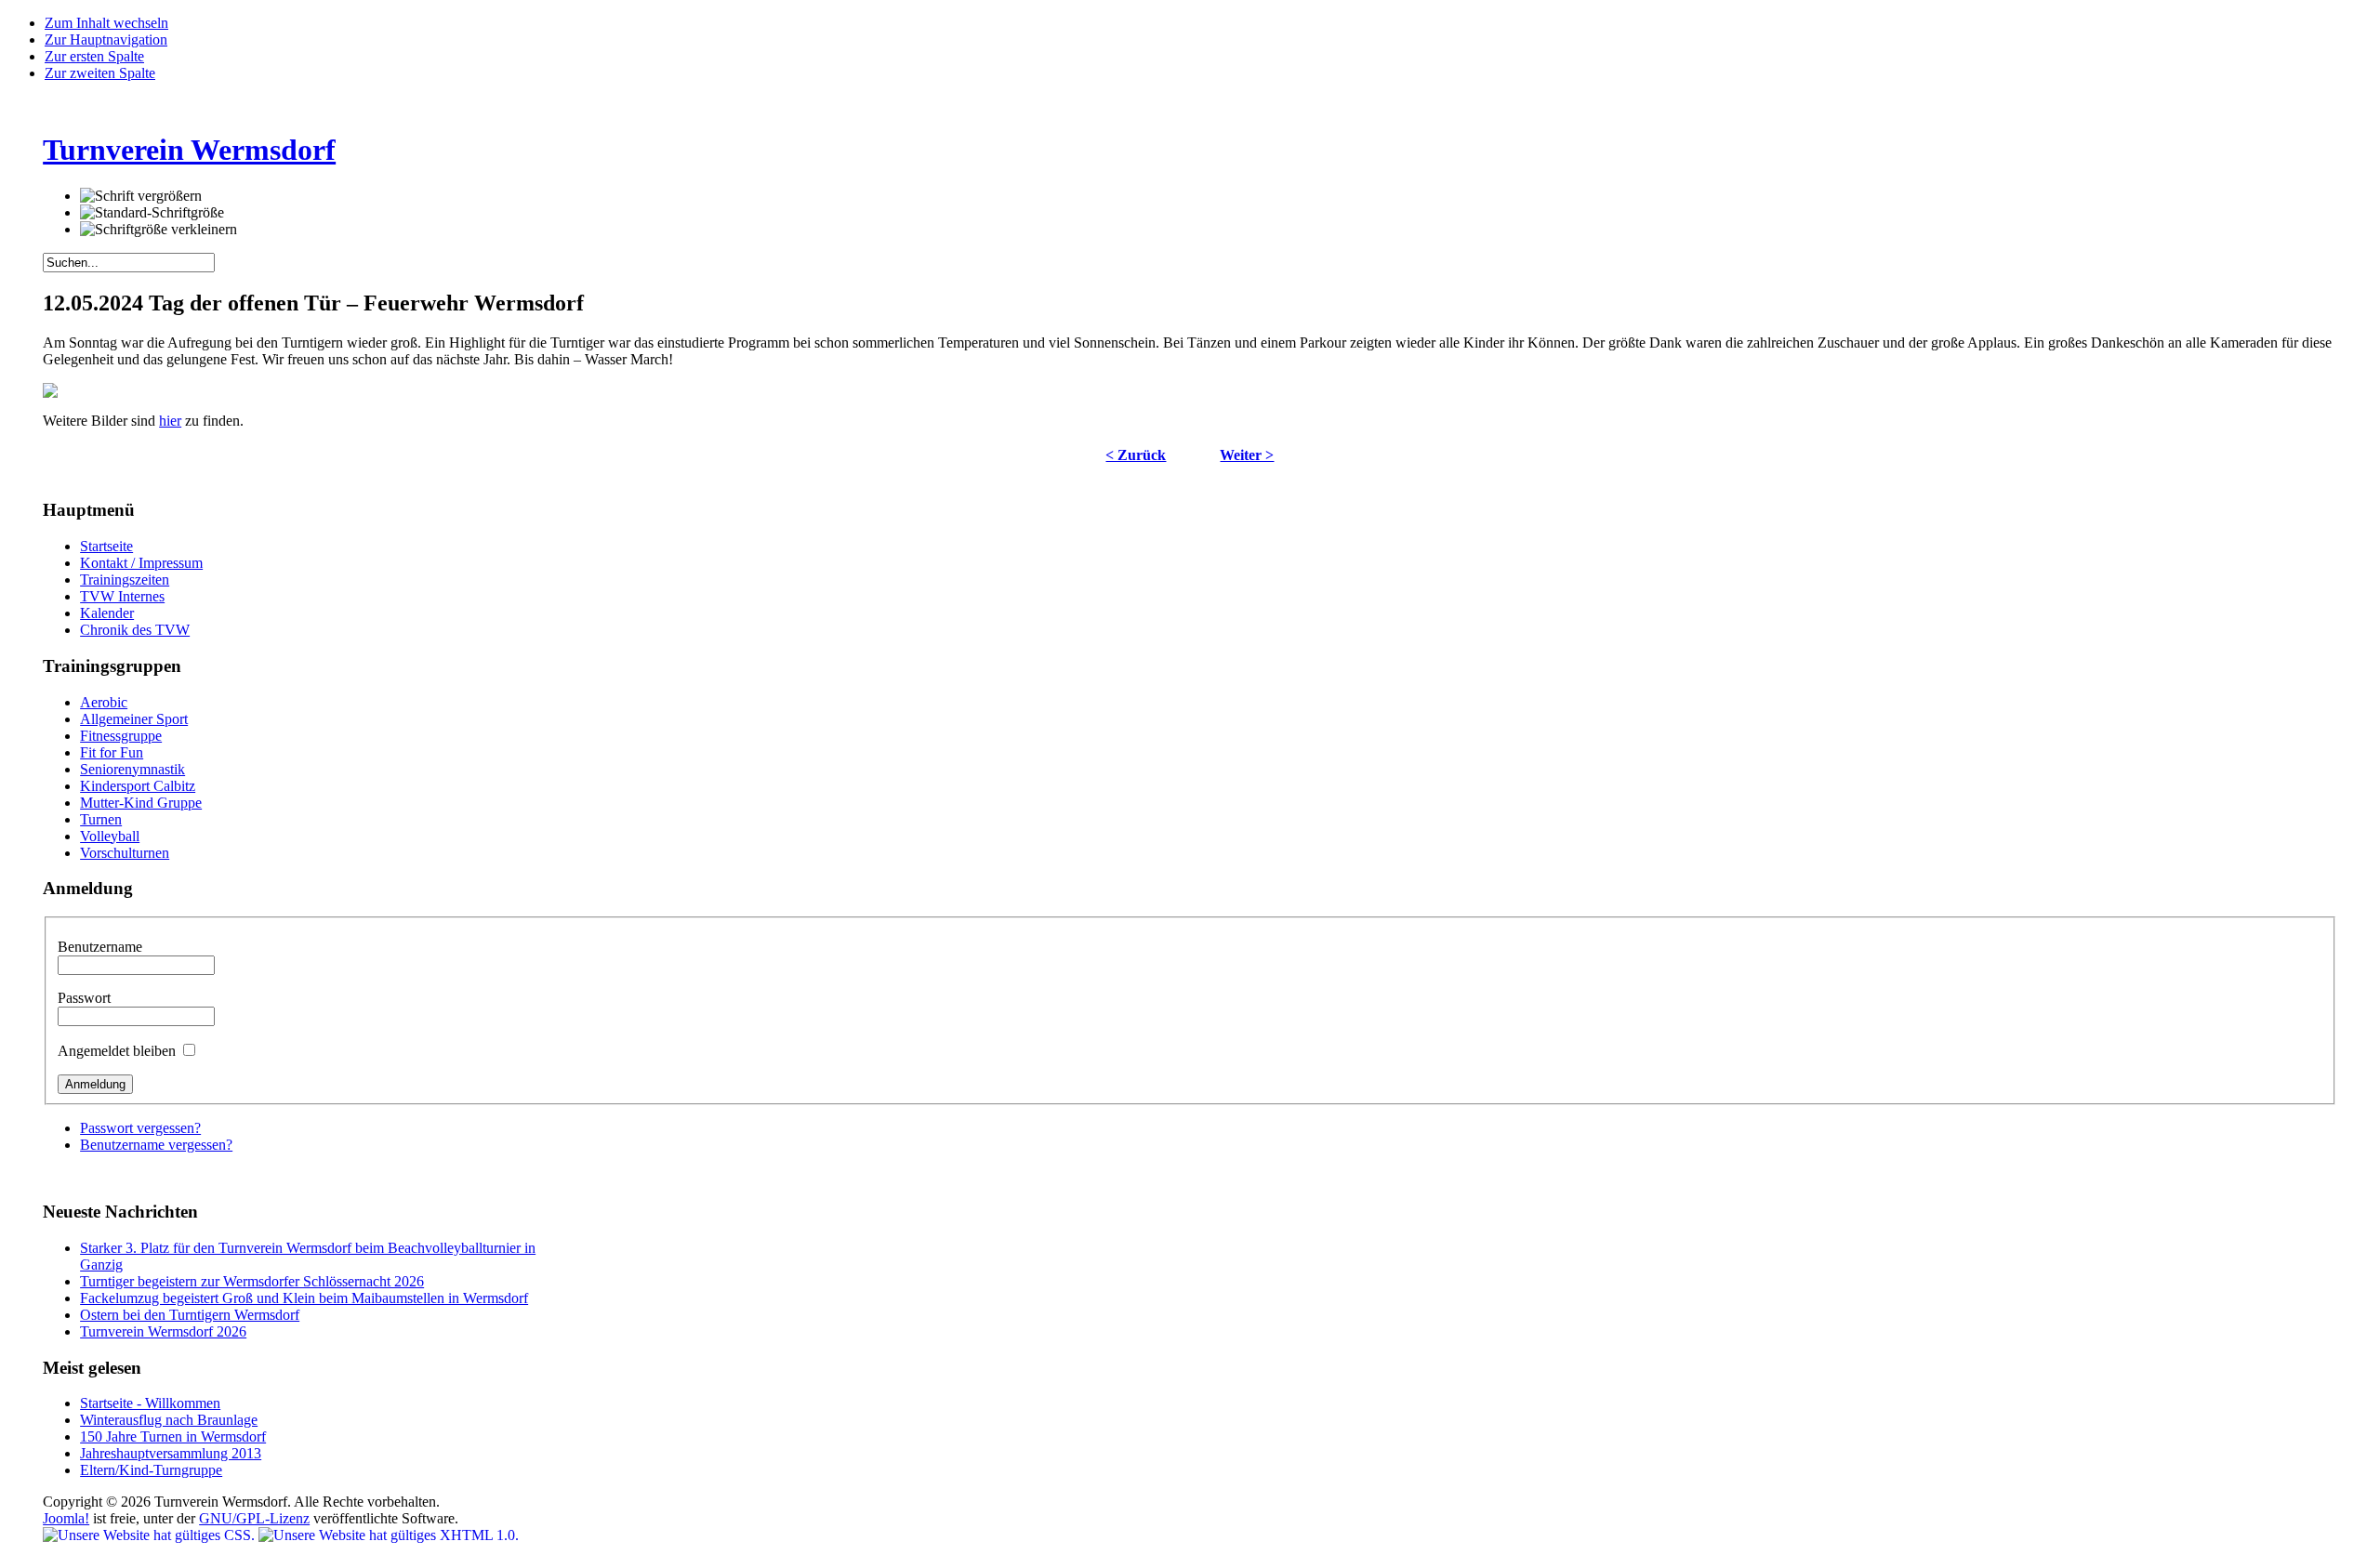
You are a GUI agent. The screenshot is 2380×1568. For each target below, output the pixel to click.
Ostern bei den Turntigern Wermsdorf (190, 1315)
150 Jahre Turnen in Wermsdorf (173, 1436)
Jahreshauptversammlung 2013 (171, 1453)
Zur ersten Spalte (94, 56)
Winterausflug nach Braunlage (169, 1420)
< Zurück (1136, 455)
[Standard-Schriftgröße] (152, 213)
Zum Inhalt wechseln (106, 23)
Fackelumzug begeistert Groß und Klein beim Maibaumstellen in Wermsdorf (304, 1298)
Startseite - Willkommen (150, 1403)
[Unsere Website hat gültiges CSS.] (151, 1535)
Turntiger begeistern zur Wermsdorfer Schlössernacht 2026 (252, 1281)
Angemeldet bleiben (119, 1051)
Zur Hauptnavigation (106, 40)
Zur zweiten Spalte (100, 73)
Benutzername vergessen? (156, 1145)
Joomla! (66, 1518)
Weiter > (1247, 455)
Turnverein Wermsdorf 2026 (163, 1331)
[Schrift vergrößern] (141, 196)
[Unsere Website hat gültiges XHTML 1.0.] (389, 1535)
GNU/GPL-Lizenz (254, 1518)
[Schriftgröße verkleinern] (159, 230)
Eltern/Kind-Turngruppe (151, 1470)
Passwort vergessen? (140, 1128)
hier (170, 421)
